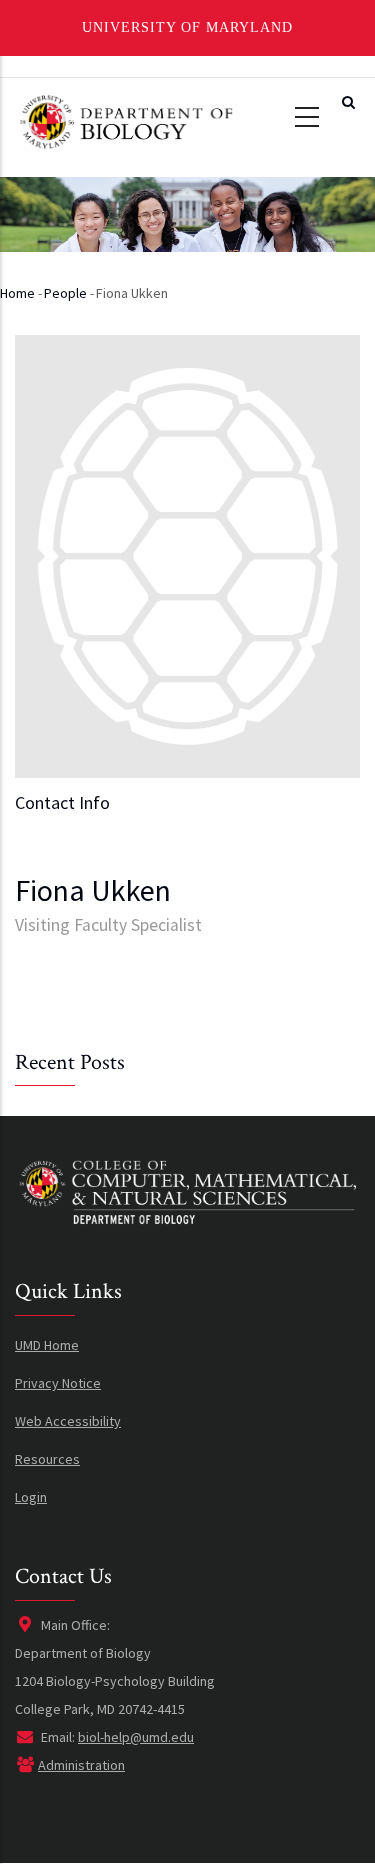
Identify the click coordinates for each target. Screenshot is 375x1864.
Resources (47, 1459)
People (65, 293)
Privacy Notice (58, 1383)
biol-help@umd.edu (136, 1737)
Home (17, 293)
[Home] (125, 120)
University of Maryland (187, 27)
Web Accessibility (68, 1421)
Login (31, 1497)
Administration (81, 1765)
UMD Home (47, 1345)
